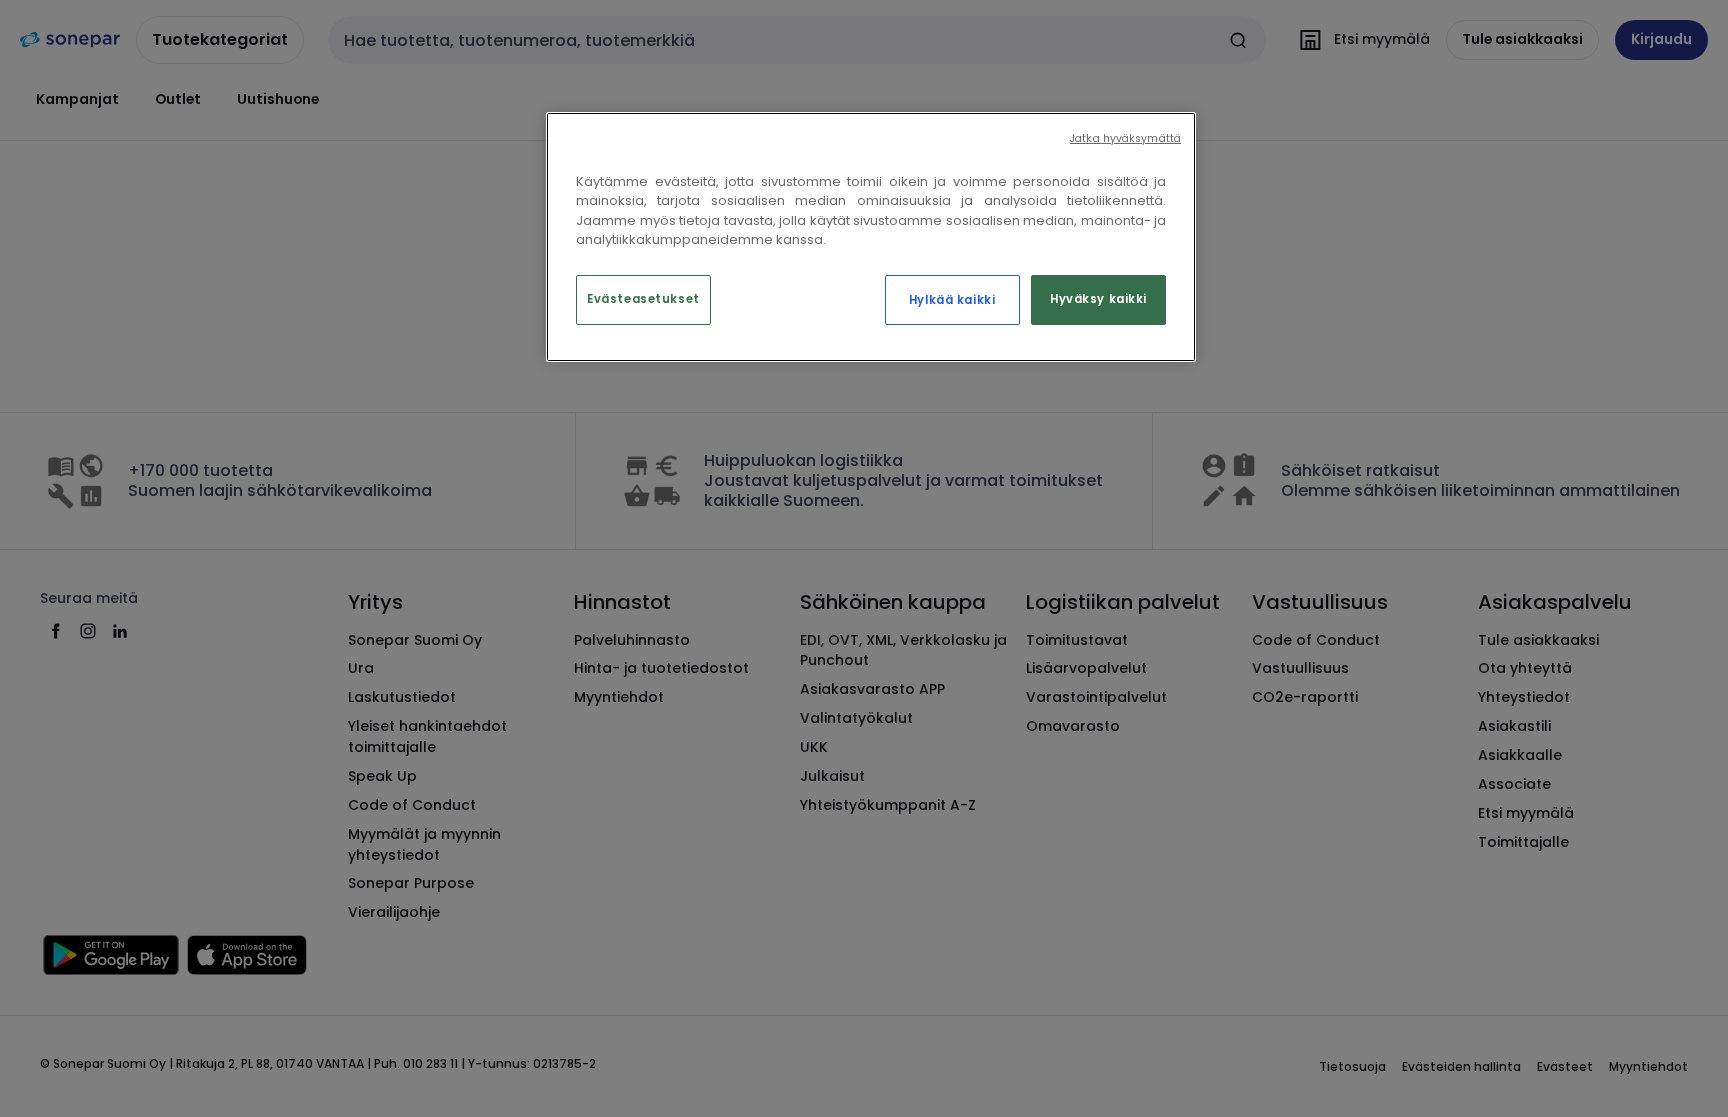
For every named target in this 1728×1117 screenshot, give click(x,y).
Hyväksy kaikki (1098, 299)
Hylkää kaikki (952, 300)
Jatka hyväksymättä (1125, 138)
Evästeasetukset (643, 299)
